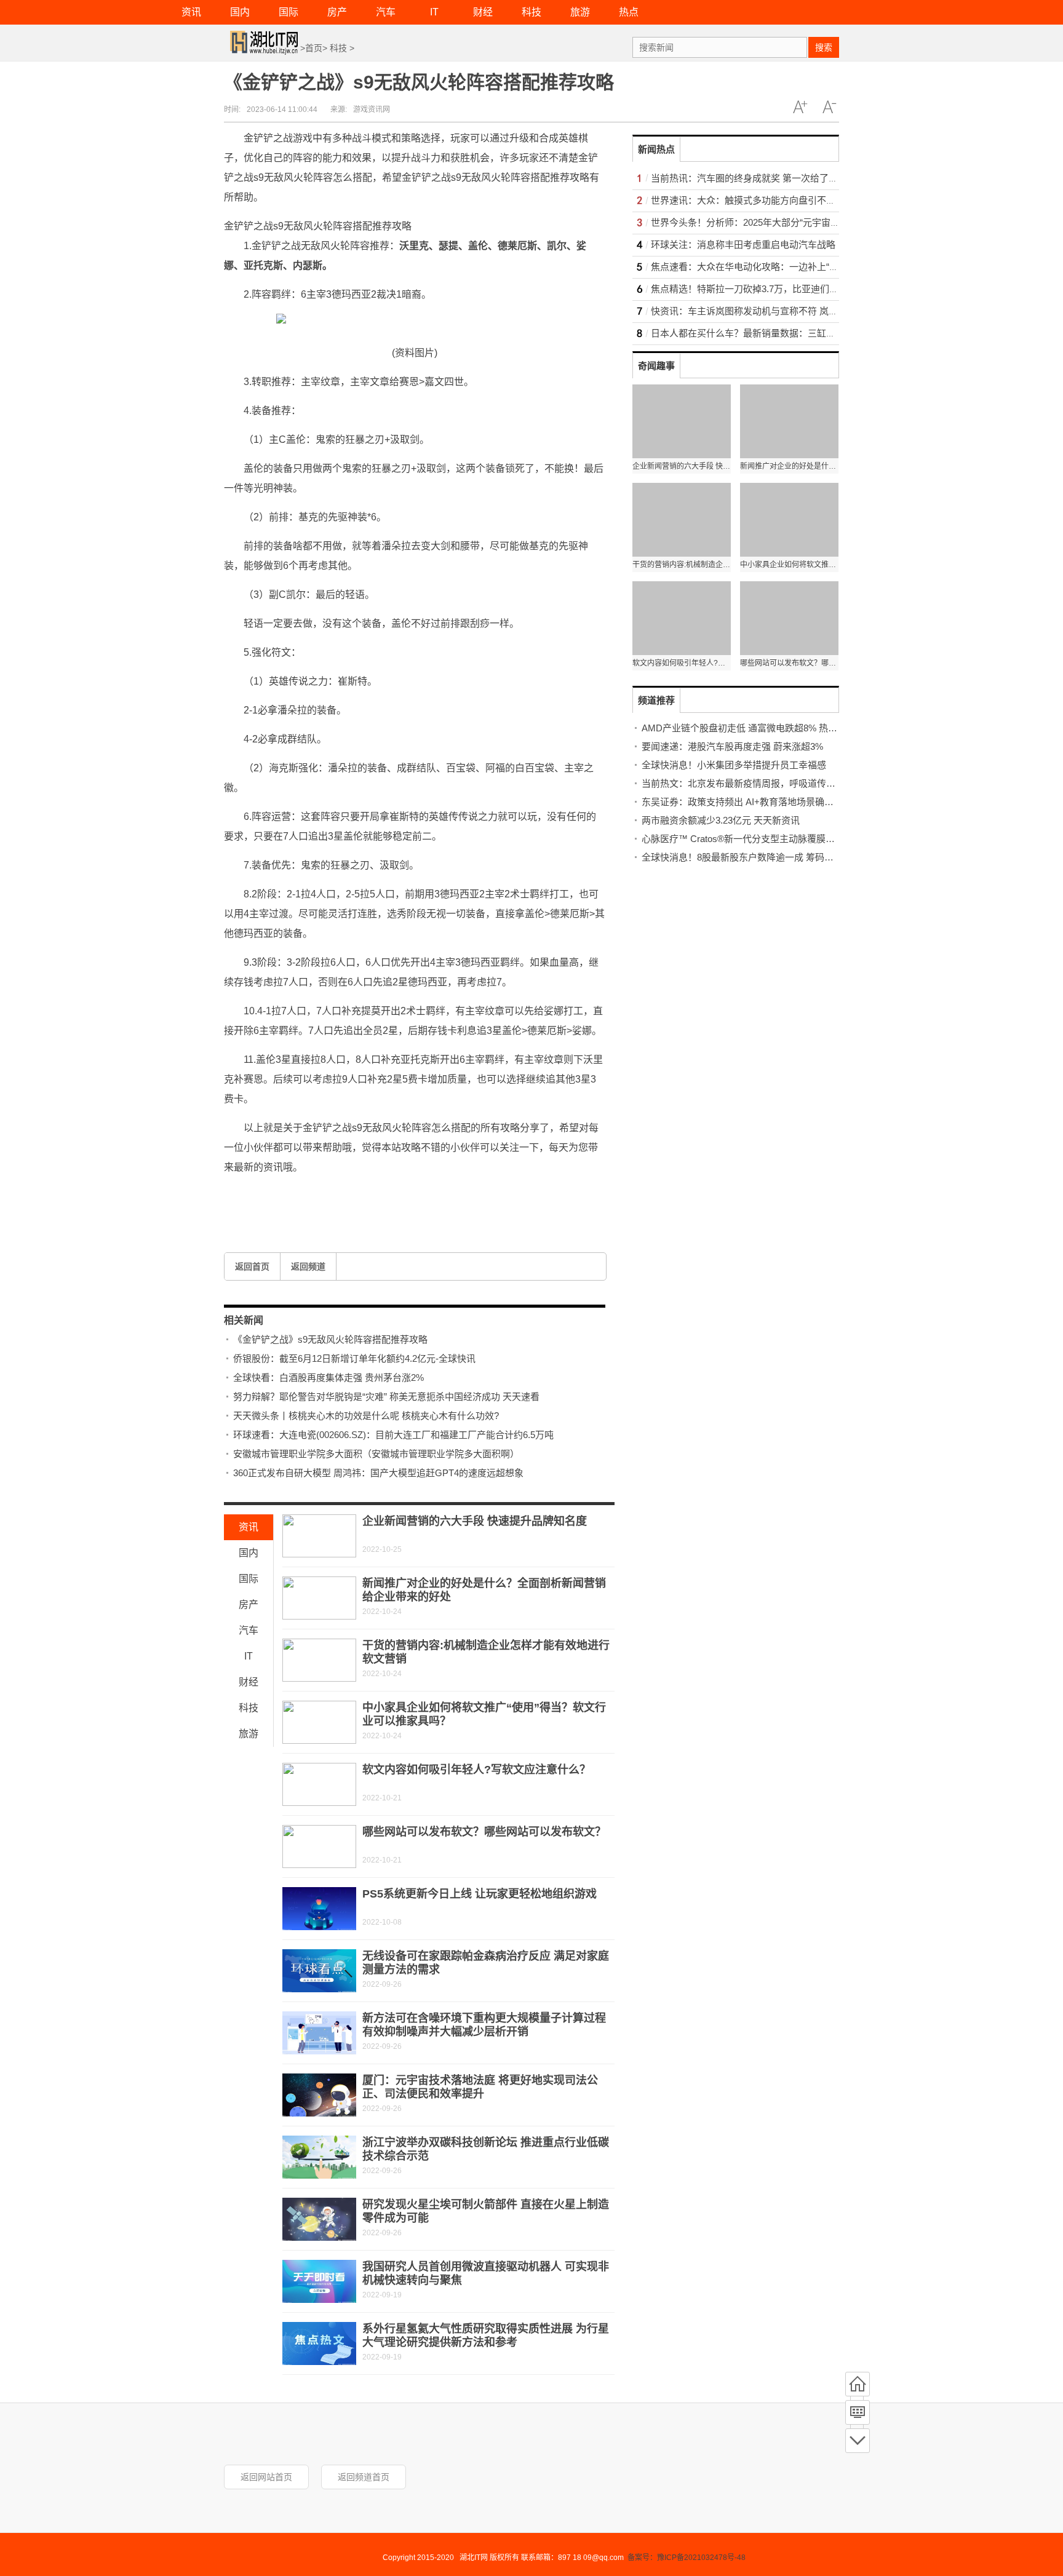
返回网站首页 (266, 2477)
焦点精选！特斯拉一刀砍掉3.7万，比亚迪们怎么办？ (758, 289)
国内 (240, 12)
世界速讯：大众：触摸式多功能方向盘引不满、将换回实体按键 (780, 200)
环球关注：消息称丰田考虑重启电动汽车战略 (743, 244)
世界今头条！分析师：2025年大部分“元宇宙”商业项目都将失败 (779, 222)
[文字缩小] (829, 107)
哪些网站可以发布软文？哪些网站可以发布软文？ (484, 1832)
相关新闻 (244, 1320)
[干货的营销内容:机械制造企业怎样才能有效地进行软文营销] (319, 1660)
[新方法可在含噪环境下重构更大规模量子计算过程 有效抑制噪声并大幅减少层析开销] (319, 2033)
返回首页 (252, 1266)
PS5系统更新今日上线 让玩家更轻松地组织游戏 (480, 1894)
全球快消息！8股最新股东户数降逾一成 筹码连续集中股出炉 (765, 857)
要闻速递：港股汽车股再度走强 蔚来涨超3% (732, 746)
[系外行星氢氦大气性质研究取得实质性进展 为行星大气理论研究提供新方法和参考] (319, 2343)
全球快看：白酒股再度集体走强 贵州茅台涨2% (328, 1377)
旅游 (580, 12)
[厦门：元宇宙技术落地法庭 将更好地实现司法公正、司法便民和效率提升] (319, 2095)
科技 (531, 12)
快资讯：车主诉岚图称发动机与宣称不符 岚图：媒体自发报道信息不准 (795, 311)
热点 (629, 12)
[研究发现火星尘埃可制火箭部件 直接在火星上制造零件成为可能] (319, 2219)
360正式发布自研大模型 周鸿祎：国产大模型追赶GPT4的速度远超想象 (378, 1473)
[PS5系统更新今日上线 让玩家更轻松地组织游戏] (319, 1909)
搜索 (824, 47)
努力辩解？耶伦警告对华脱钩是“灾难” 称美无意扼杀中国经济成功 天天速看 (386, 1397)
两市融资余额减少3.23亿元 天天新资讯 (721, 820)
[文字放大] (800, 107)
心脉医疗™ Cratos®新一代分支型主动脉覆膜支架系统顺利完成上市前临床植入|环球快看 (822, 839)
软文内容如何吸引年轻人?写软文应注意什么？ (476, 1770)
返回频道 (308, 1266)
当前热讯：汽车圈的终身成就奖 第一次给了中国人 (754, 178)
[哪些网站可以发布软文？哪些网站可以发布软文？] (319, 1847)
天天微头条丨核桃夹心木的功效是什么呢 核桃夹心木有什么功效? (366, 1416)
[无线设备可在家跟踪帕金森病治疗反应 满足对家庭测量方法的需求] (319, 1971)
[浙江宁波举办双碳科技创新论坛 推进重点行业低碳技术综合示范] (319, 2157)
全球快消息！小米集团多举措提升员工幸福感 (734, 765)
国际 (289, 12)
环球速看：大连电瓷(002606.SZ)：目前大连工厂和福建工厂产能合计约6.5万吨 (393, 1435)
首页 (314, 48)
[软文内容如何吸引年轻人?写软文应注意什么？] (319, 1784)
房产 (337, 12)
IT (434, 12)
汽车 (386, 12)
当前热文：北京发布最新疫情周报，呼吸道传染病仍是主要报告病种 (780, 783)
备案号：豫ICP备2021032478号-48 (687, 2558)
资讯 (191, 12)
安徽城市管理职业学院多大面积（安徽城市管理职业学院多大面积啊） (376, 1454)
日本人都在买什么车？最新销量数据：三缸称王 (748, 333)
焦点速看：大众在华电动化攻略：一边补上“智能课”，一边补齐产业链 (792, 267)
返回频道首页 (364, 2477)
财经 (483, 12)
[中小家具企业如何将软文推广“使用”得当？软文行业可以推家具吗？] (319, 1722)
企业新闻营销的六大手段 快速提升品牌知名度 (475, 1521)
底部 (858, 2441)
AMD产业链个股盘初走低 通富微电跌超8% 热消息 (744, 728)
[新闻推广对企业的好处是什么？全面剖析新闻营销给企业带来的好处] (319, 1598)
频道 (858, 2412)
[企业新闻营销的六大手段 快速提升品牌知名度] (319, 1536)
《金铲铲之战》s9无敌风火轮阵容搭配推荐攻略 (330, 1339)
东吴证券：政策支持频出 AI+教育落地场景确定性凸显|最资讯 (766, 802)
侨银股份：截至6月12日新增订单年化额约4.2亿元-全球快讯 (354, 1358)
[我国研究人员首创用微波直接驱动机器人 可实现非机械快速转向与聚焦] (319, 2281)
